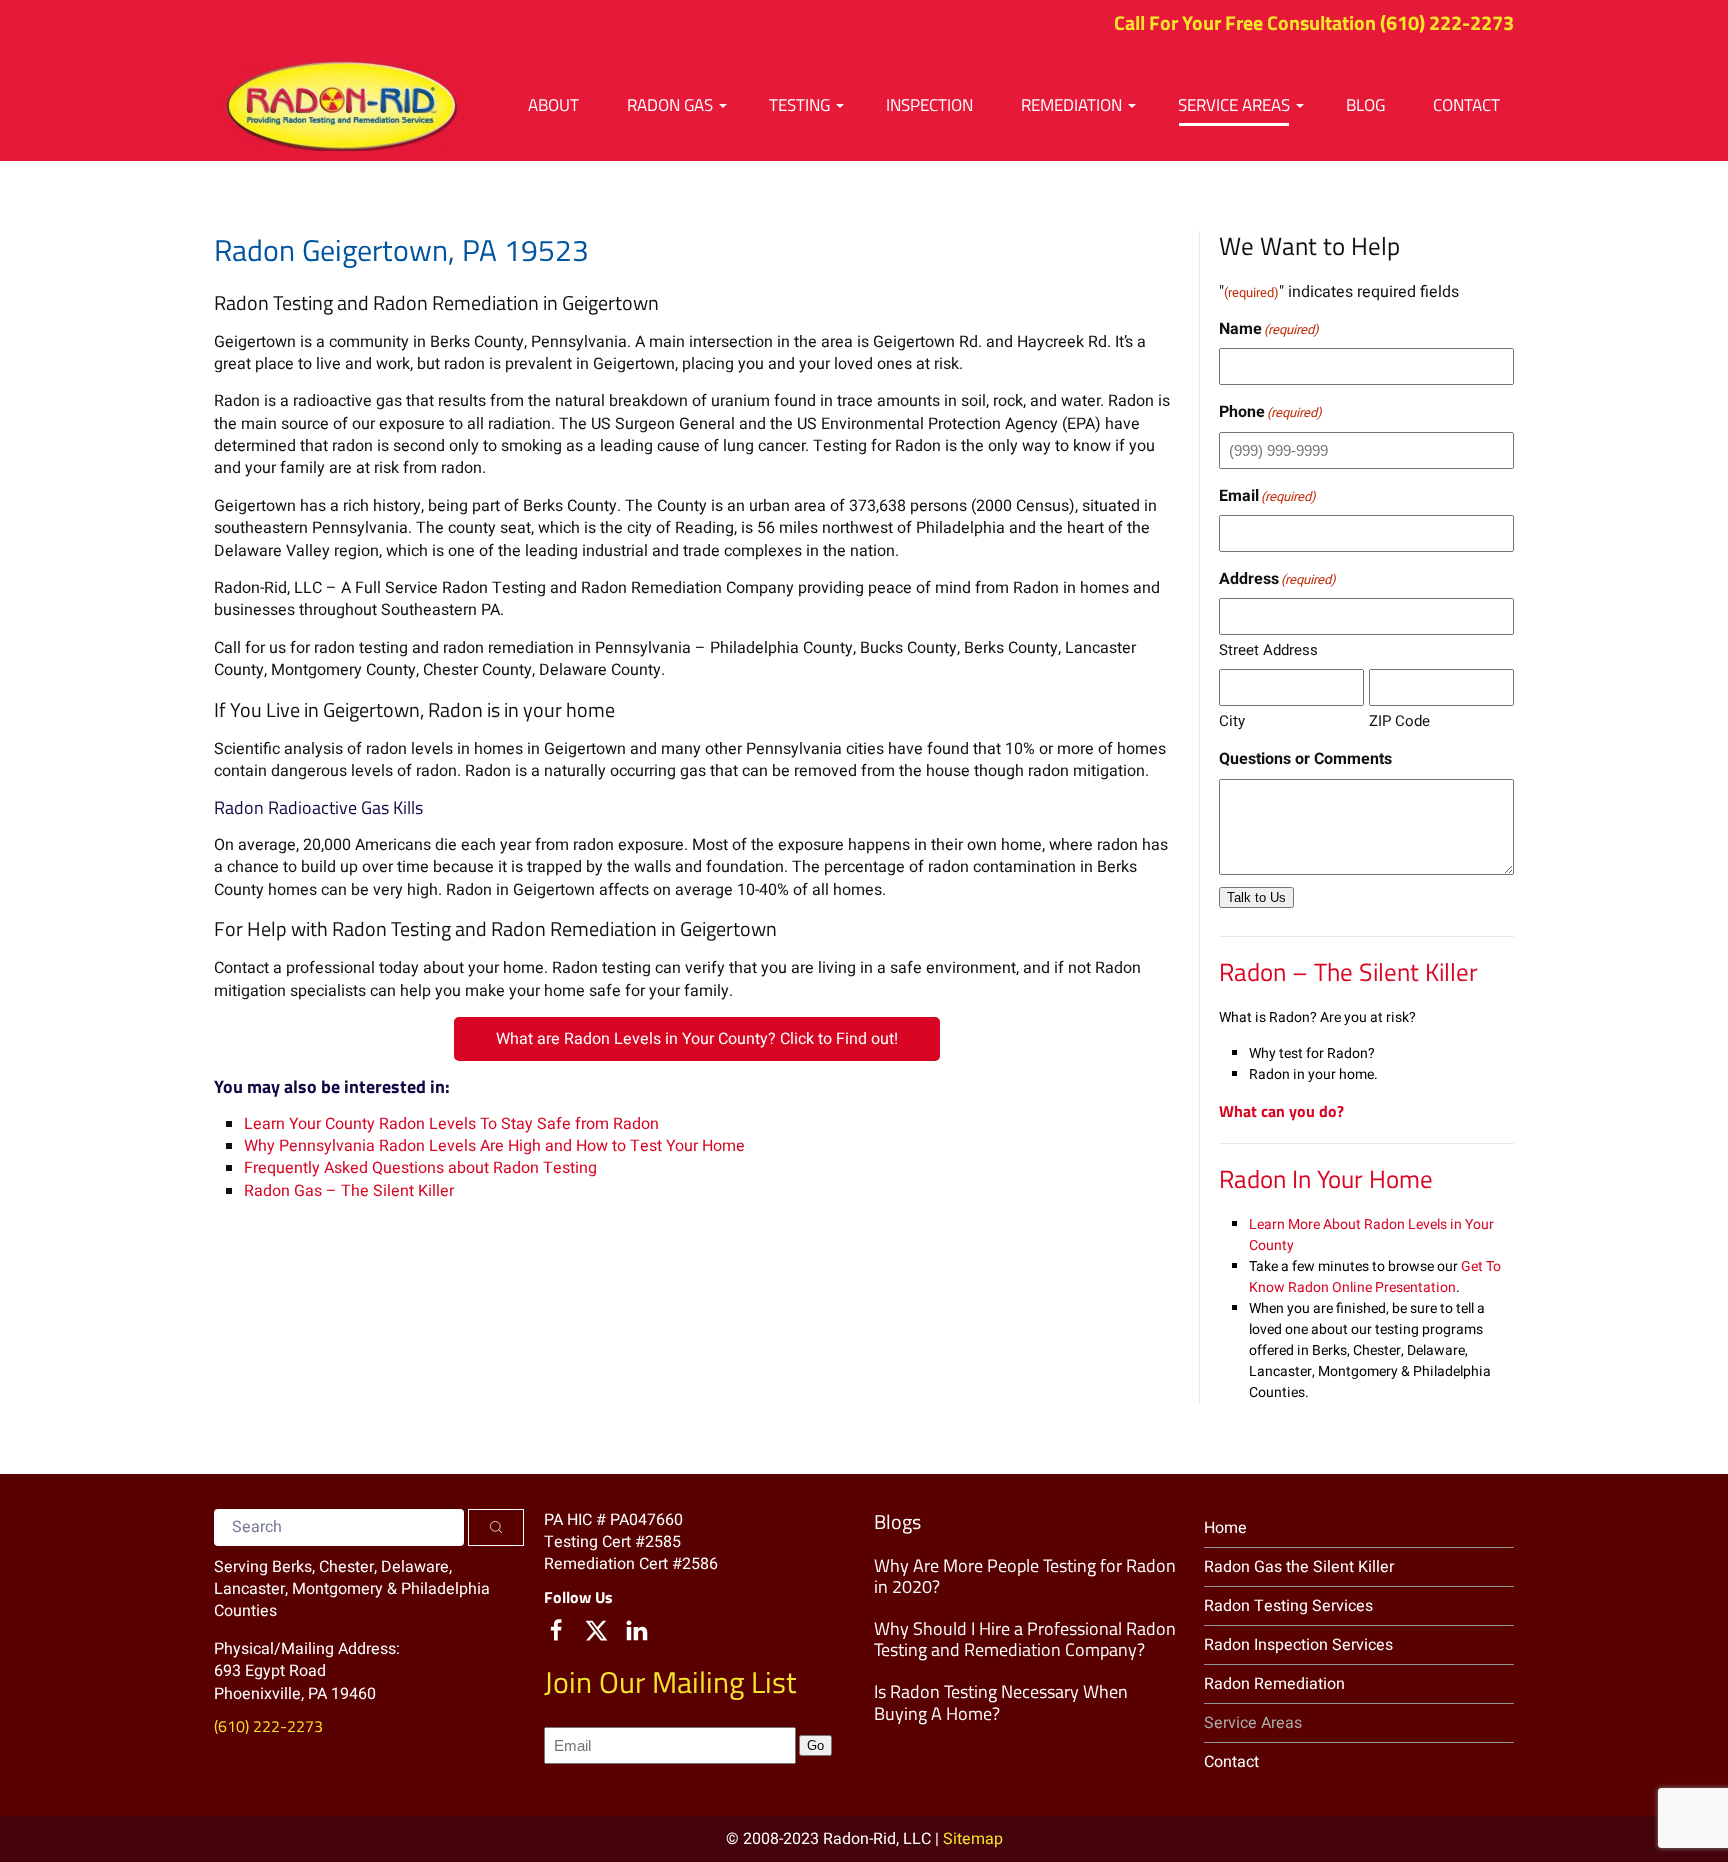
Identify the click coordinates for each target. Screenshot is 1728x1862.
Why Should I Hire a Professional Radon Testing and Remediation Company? (1025, 1639)
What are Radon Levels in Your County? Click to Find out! (697, 1039)
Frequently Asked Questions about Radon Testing (420, 1168)
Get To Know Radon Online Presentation (1375, 1277)
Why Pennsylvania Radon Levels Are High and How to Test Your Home (494, 1146)
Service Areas (1253, 1723)
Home (1225, 1528)
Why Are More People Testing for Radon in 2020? (1025, 1576)
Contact (1466, 105)
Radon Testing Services (1288, 1606)
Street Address (1268, 650)
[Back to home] (341, 106)
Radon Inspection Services (1298, 1645)
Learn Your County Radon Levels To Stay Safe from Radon (451, 1124)
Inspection (929, 105)
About (553, 105)
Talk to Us (1256, 897)
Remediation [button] (1071, 105)
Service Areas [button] (1234, 105)
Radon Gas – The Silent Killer (349, 1191)
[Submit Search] (496, 1527)
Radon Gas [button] (670, 105)
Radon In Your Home (1326, 1179)
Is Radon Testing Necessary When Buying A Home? (1001, 1702)
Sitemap (973, 1839)
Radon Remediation (1274, 1684)
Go (815, 1745)
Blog (1365, 105)
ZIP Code (1399, 721)
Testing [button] (799, 105)
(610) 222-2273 (1447, 22)
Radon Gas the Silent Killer (1299, 1567)
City (1232, 721)
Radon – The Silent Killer (1348, 972)
